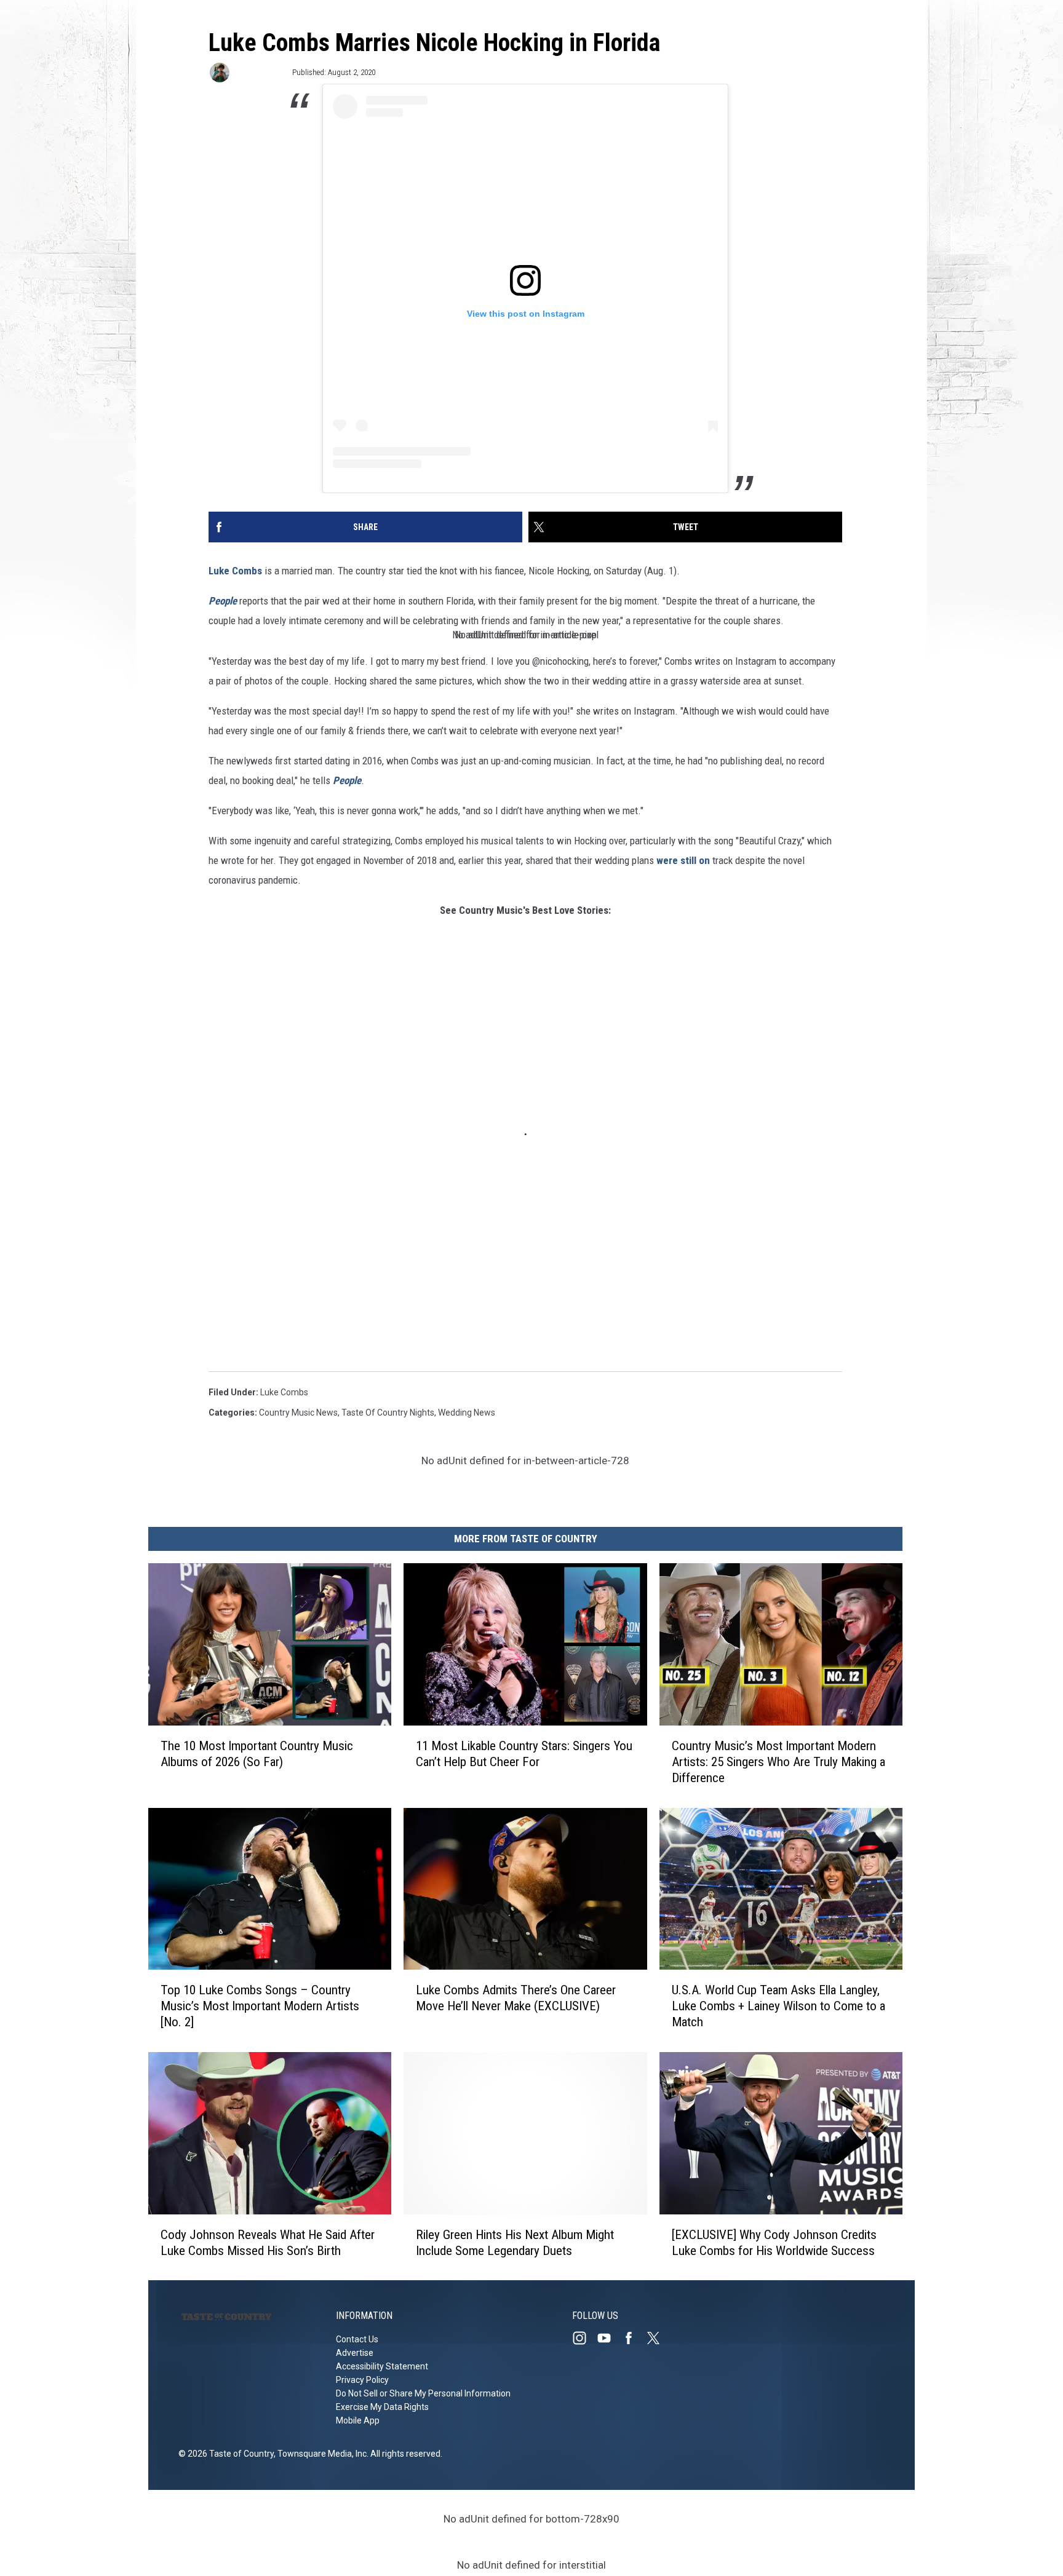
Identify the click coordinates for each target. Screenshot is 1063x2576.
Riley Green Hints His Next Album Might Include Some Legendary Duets (515, 2242)
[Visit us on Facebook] (634, 2338)
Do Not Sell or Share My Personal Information (423, 2393)
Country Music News (298, 1413)
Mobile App (358, 2420)
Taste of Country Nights (388, 1413)
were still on (683, 860)
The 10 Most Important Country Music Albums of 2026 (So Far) (257, 1753)
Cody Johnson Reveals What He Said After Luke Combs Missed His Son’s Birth (268, 2242)
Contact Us (357, 2339)
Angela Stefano (260, 72)
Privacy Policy (362, 2380)
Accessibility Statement (382, 2366)
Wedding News (467, 1413)
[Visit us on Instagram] (584, 2338)
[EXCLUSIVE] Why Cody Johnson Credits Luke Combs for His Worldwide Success (774, 2242)
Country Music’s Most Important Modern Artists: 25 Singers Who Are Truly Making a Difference (778, 1761)
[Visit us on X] (658, 2338)
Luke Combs (235, 571)
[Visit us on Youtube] (609, 2338)
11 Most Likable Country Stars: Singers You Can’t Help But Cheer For (524, 1753)
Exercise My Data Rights (382, 2407)
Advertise (355, 2353)
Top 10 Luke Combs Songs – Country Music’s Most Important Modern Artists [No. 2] (260, 2006)
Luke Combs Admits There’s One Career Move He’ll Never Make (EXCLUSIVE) (516, 1998)
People (224, 601)
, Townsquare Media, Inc (320, 2454)
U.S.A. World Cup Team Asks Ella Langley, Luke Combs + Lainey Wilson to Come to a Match (778, 2006)
